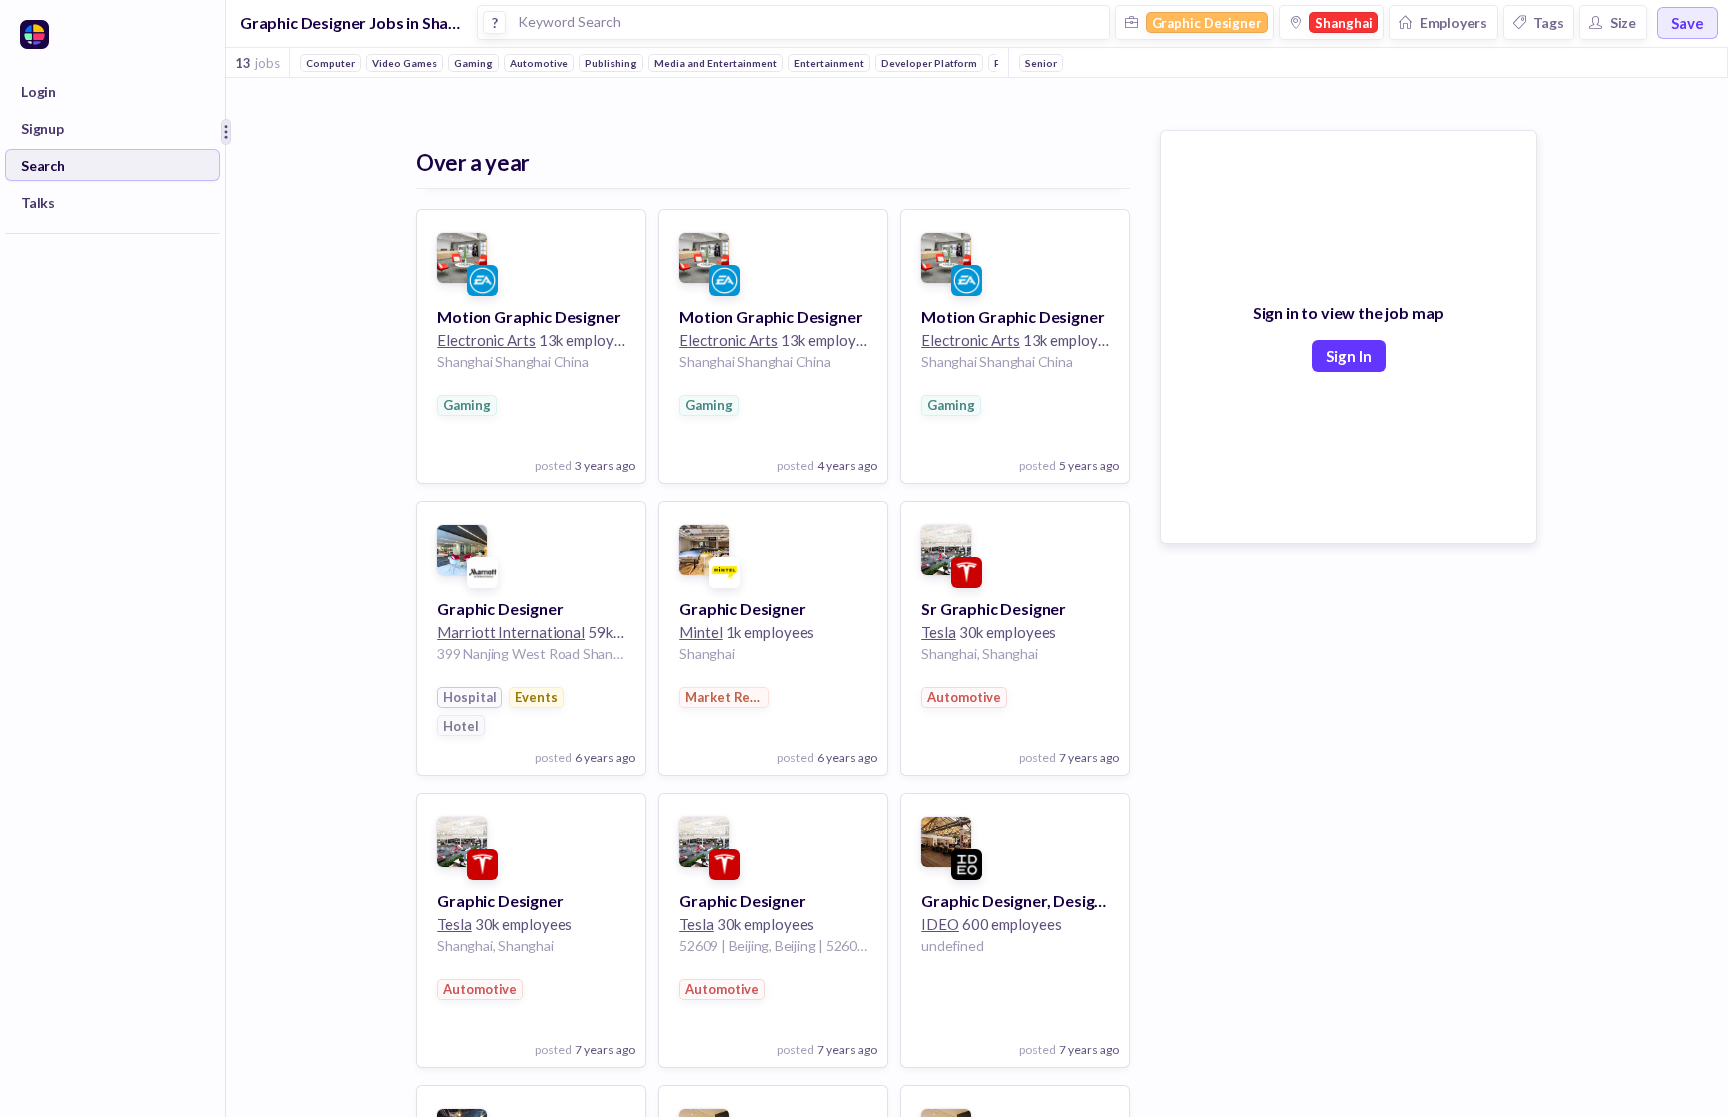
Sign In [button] (1349, 356)
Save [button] (1687, 23)
